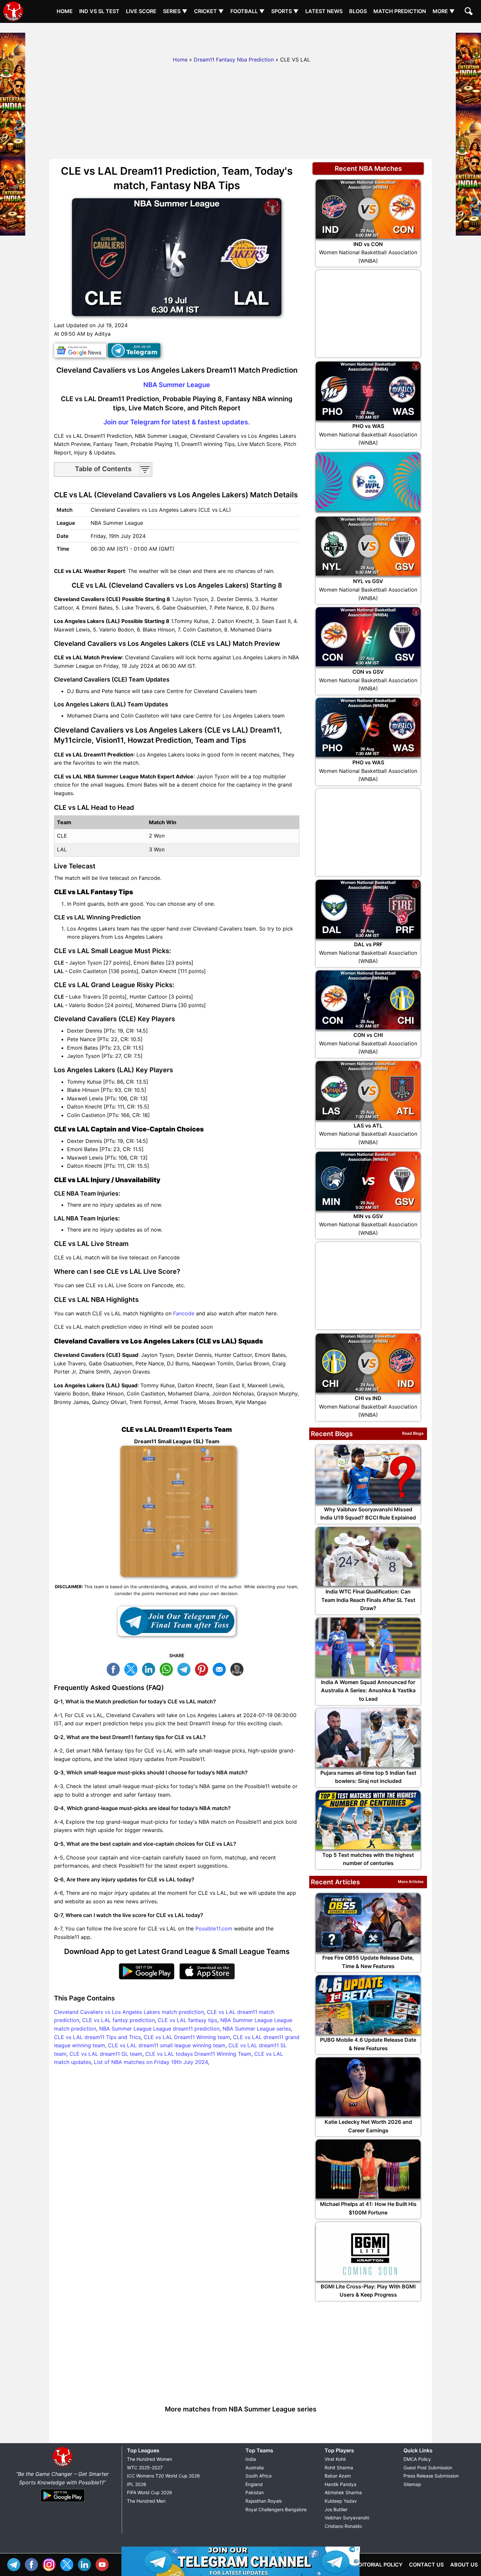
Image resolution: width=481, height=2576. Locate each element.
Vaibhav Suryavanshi (347, 2518)
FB (115, 1669)
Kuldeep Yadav (341, 2501)
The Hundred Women (150, 2459)
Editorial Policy (379, 2565)
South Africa (258, 2476)
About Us (464, 2565)
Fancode (184, 1313)
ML (221, 1669)
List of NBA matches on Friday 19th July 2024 (151, 2062)
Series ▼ (175, 11)
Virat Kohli (335, 2459)
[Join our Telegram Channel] (177, 1621)
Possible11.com (214, 1928)
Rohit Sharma (339, 2468)
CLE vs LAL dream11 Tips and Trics (97, 2037)
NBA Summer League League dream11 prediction (159, 2029)
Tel (15, 2564)
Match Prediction (400, 11)
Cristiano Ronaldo (343, 2526)
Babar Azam (338, 2476)
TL (186, 1669)
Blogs (358, 11)
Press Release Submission (431, 2476)
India (251, 2459)
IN (86, 2564)
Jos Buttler (336, 2509)
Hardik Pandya (340, 2484)
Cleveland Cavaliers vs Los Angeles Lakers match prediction (129, 2012)
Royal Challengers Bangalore (276, 2509)
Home (65, 11)
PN (203, 1669)
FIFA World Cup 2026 (150, 2492)
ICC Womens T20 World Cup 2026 (163, 2476)
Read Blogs (413, 1433)
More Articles (411, 1882)
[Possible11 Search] (470, 12)
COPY (239, 1669)
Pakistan (255, 2492)
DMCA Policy (417, 2459)
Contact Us (426, 2565)
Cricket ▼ (209, 11)
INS (51, 2564)
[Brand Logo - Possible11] (62, 2465)
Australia (255, 2468)
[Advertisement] (240, 38)
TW (133, 1669)
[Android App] (62, 2502)
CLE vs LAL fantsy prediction (118, 2020)
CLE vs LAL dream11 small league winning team (167, 2045)
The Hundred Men (146, 2501)
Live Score (141, 11)
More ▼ (444, 11)
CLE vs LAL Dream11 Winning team (187, 2037)
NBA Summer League (177, 385)
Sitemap (412, 2484)
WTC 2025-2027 (145, 2468)
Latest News (324, 11)
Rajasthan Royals (264, 2501)
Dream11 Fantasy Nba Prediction (234, 60)
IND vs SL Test (99, 11)
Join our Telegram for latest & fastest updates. (177, 422)
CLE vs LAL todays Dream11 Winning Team (198, 2054)
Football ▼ (248, 11)
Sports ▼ (285, 11)
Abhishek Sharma (343, 2492)
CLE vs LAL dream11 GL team (106, 2054)
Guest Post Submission (428, 2468)
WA (168, 1669)
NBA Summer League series (257, 2029)
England (254, 2484)
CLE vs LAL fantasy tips (187, 2020)
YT (104, 2564)
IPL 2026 (137, 2484)
